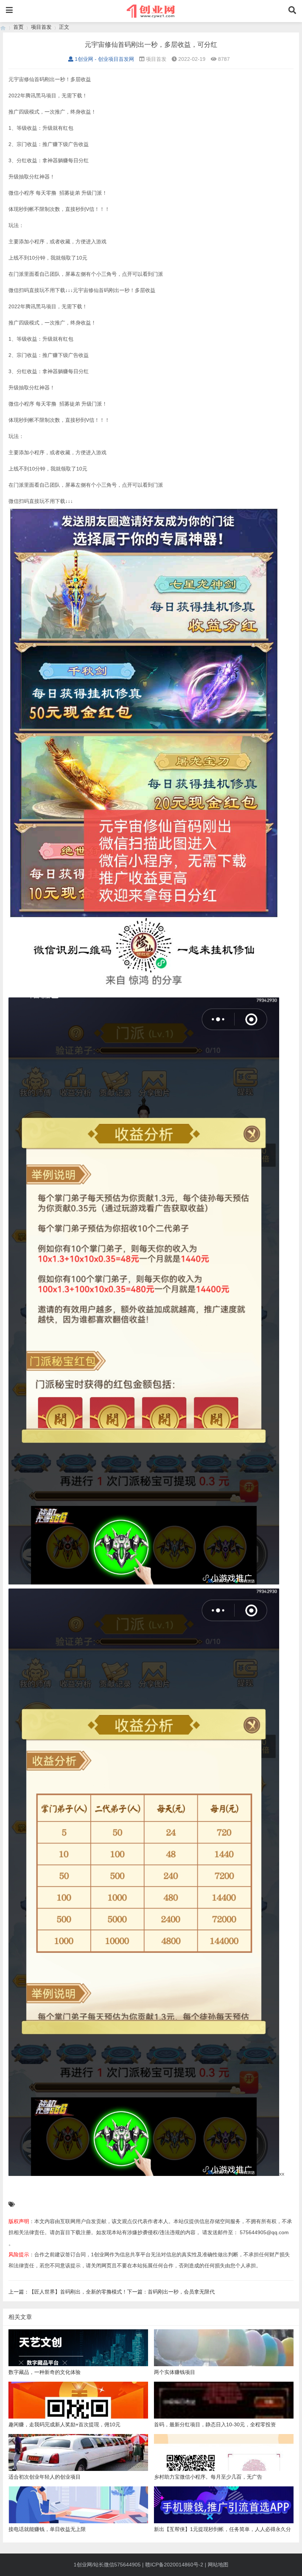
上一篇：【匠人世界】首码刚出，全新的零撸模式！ (68, 2292)
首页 (18, 27)
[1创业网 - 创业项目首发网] (3, 27)
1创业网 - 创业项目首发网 (104, 59)
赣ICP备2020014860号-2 (174, 2565)
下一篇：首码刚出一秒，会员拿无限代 (171, 2292)
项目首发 (41, 27)
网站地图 (218, 2565)
